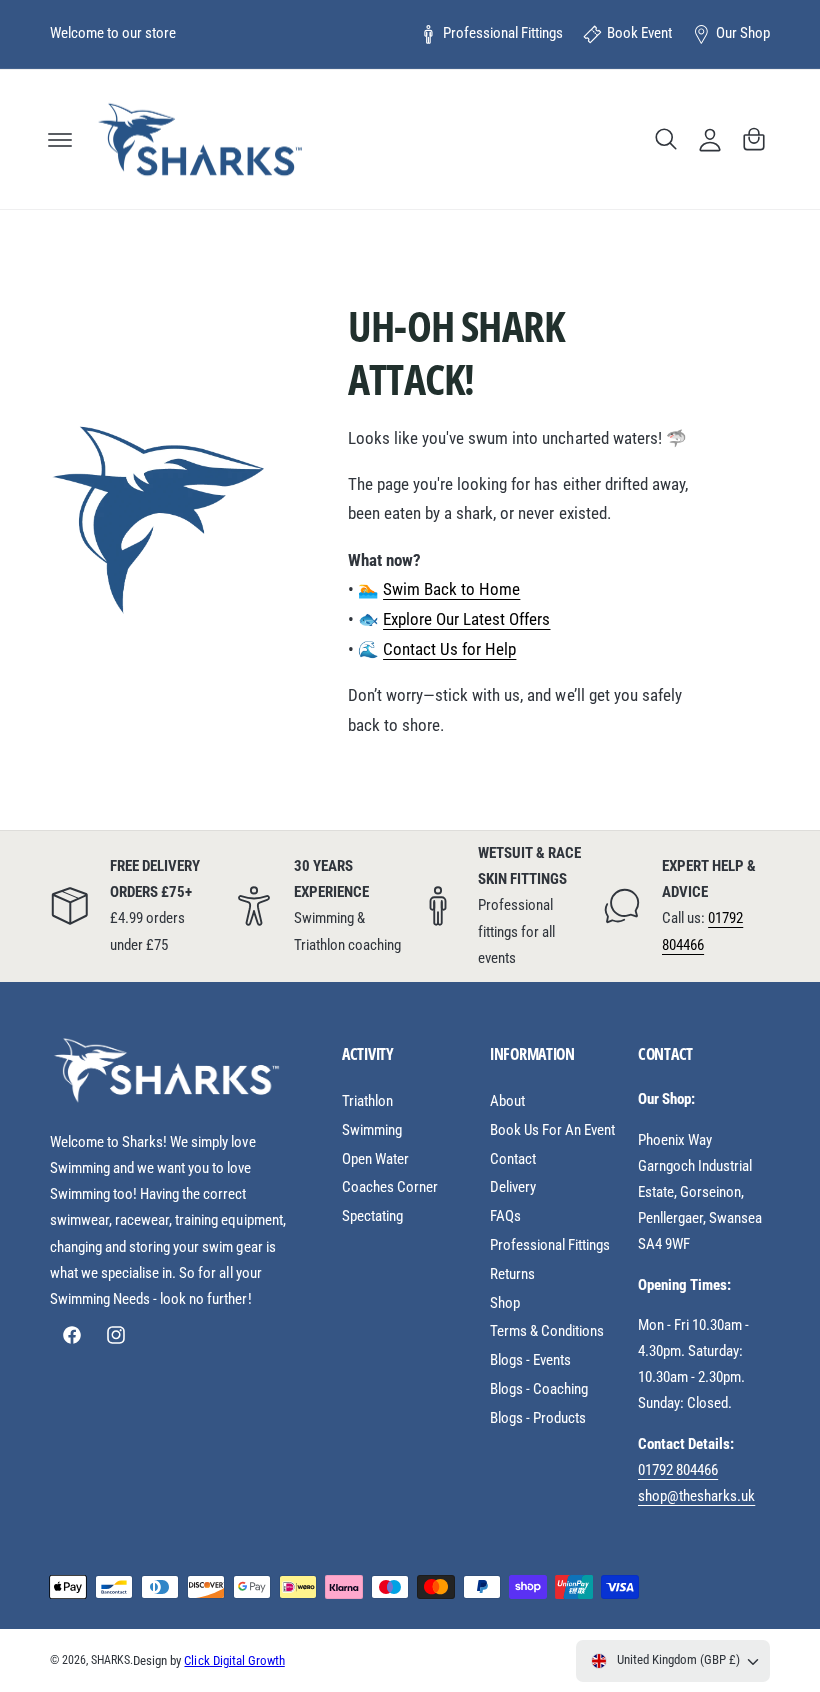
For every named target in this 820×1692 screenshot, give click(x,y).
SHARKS (110, 1660)
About (507, 1101)
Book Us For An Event (552, 1130)
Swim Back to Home (451, 589)
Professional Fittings (503, 33)
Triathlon (367, 1101)
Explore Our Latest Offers (466, 619)
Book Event (639, 33)
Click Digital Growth (234, 1660)
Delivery (513, 1187)
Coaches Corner (390, 1187)
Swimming (372, 1130)
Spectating (372, 1216)
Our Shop (743, 33)
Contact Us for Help (449, 649)
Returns (512, 1274)
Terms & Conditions (547, 1331)
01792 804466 (678, 1470)
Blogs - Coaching (539, 1389)
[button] (60, 139)
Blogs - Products (538, 1418)
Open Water (375, 1159)
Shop (505, 1303)
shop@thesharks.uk (696, 1496)
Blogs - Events (530, 1360)
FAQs (505, 1216)
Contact (513, 1159)
